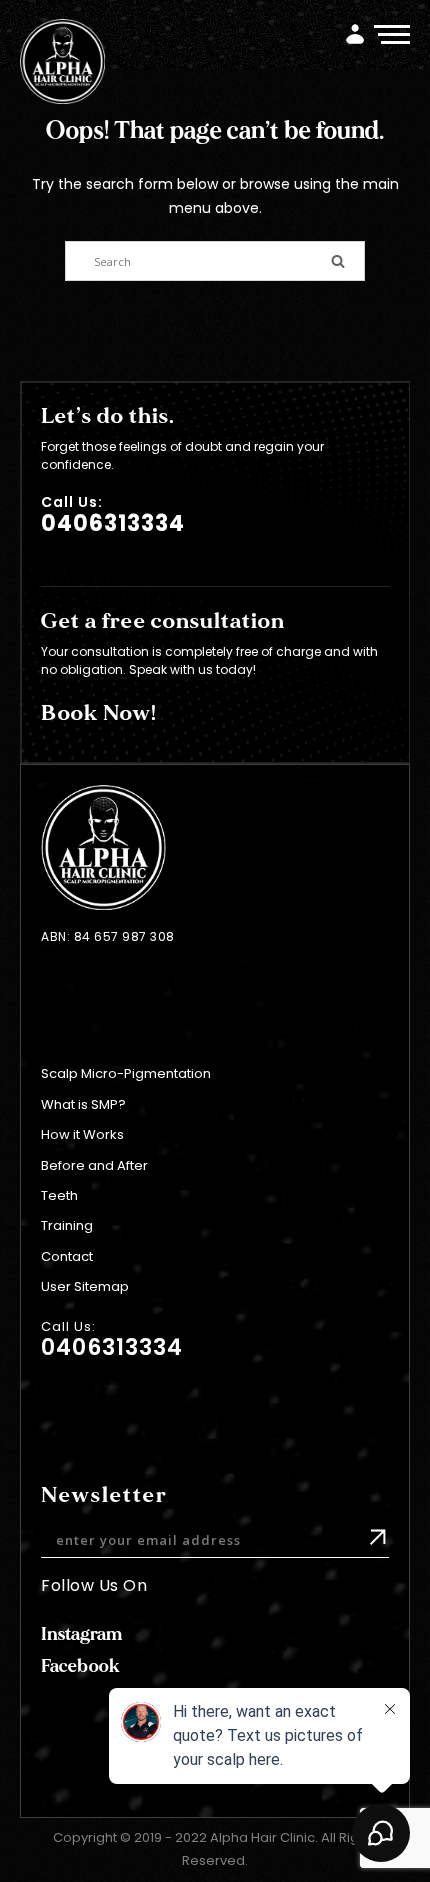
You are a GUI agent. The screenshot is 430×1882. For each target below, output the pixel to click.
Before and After (94, 1165)
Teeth (59, 1195)
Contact (67, 1256)
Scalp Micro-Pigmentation (126, 1073)
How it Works (82, 1134)
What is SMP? (83, 1104)
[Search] (338, 259)
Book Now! (99, 713)
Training (67, 1225)
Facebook (80, 1666)
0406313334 (113, 523)
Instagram (81, 1634)
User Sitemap (85, 1286)
